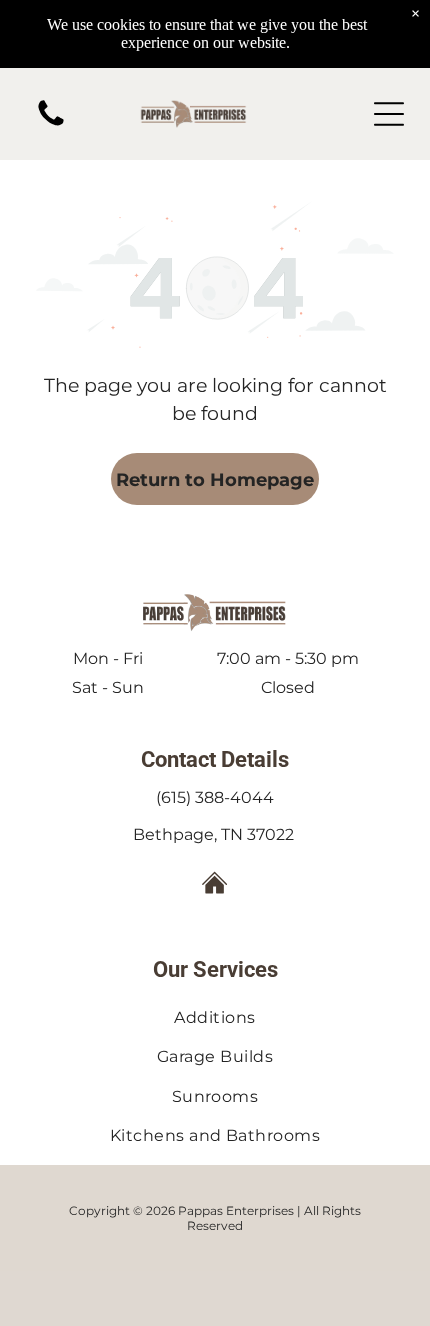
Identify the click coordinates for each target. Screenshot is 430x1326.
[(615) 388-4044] (51, 124)
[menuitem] (215, 1017)
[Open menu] (389, 114)
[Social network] (215, 885)
